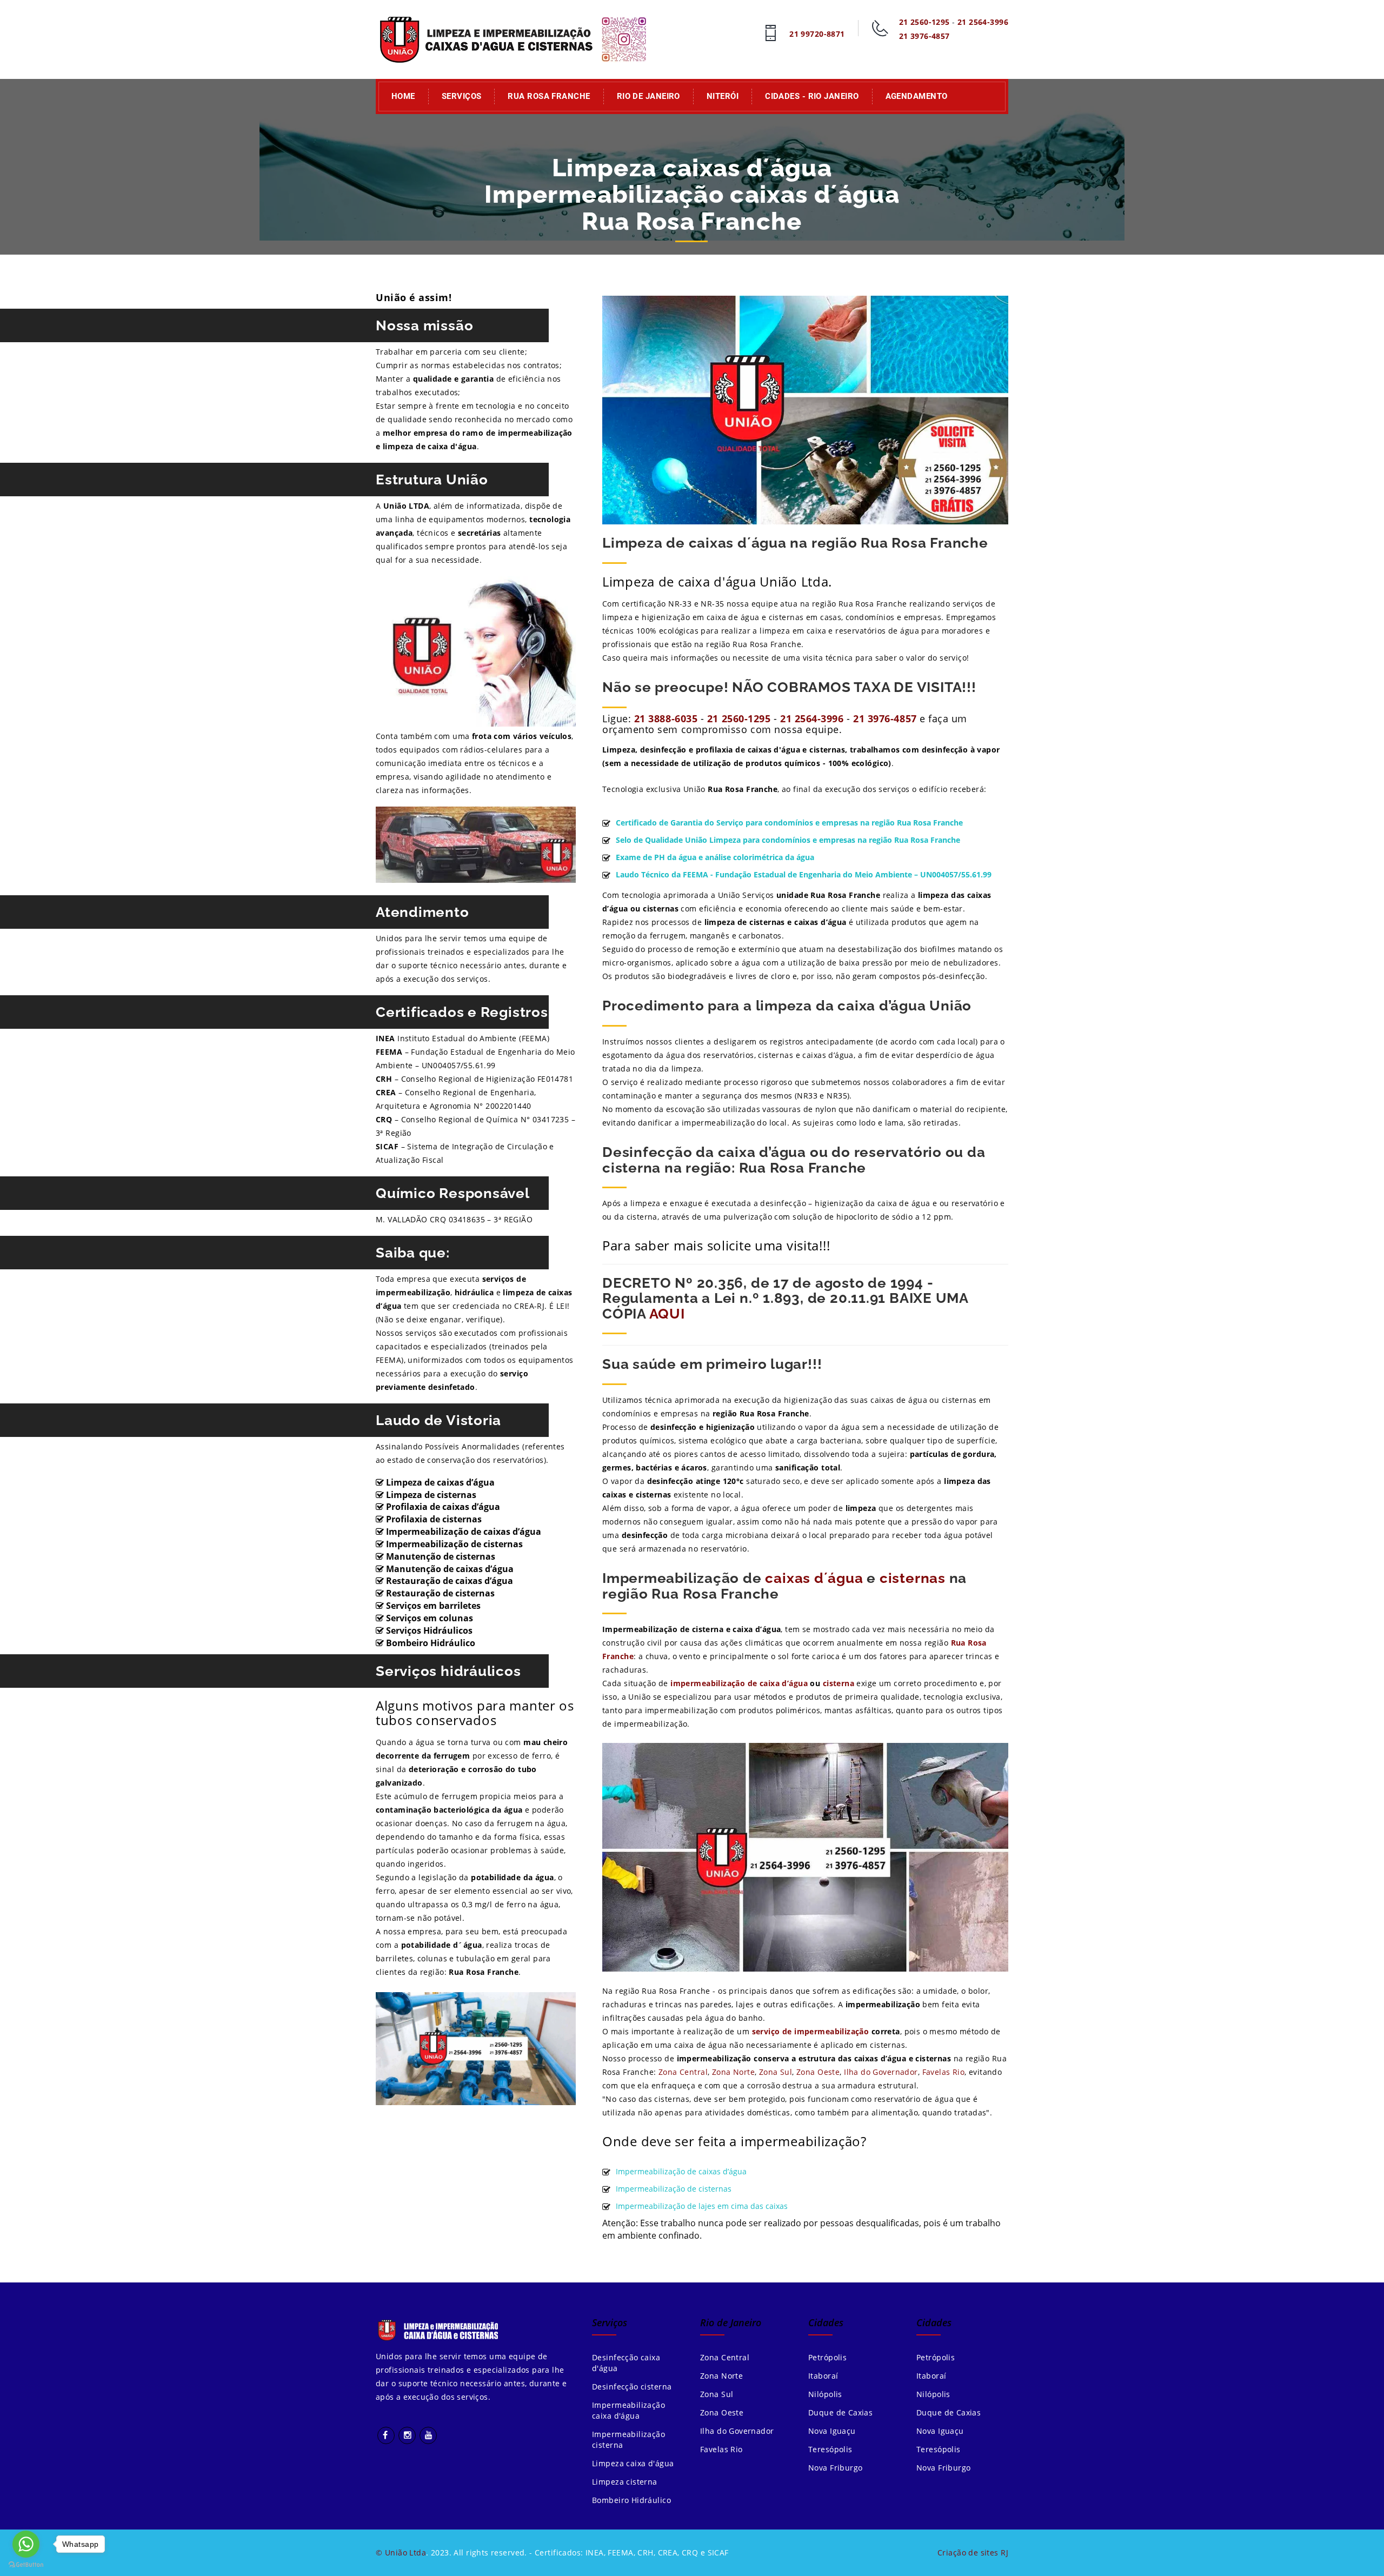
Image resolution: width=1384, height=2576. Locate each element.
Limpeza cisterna (625, 2482)
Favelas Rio (944, 2072)
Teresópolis (830, 2449)
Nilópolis (825, 2394)
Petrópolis (827, 2357)
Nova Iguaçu (832, 2431)
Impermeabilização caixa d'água (628, 2410)
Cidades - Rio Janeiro (812, 96)
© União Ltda (401, 2552)
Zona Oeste (818, 2072)
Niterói (723, 96)
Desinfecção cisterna (632, 2387)
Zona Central (683, 2072)
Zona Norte (733, 2072)
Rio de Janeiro (648, 96)
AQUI (667, 1314)
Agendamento (917, 96)
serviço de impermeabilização (811, 2031)
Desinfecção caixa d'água (626, 2363)
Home (403, 96)
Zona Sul (776, 2072)
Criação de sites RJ (973, 2552)
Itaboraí (823, 2376)
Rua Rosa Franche (549, 96)
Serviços (462, 96)
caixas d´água (814, 1578)
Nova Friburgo (835, 2468)
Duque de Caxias (840, 2412)
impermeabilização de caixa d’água (740, 1683)
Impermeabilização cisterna (628, 2439)
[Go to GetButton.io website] (26, 2565)
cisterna (839, 1683)
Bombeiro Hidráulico (631, 2500)
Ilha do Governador (881, 2072)
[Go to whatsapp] (26, 2544)
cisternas (913, 1578)
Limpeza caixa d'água (633, 2463)
